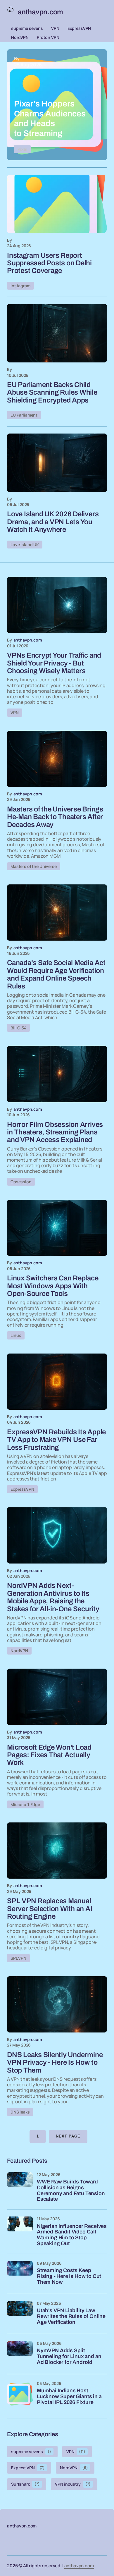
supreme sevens (27, 28)
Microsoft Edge (25, 1804)
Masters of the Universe (34, 866)
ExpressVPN (79, 28)
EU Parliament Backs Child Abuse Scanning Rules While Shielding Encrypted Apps (52, 392)
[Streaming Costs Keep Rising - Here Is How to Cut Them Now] (20, 2274)
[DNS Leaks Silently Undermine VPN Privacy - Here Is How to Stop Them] (57, 2004)
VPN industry (73, 2484)
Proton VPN (48, 37)
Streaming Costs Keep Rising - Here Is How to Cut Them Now (69, 2276)
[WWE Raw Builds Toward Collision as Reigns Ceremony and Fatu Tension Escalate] (20, 2185)
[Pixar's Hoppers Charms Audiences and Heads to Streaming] (57, 105)
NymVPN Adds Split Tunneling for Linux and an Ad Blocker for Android (69, 2356)
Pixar (22, 149)
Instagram (20, 286)
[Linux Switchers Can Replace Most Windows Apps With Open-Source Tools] (57, 1228)
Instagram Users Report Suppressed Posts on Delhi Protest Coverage (49, 263)
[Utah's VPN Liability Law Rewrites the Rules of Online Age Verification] (20, 2314)
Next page (68, 2136)
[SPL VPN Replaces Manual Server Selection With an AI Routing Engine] (57, 1851)
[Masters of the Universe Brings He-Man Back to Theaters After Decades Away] (57, 759)
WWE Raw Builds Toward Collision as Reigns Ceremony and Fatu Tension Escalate (71, 2190)
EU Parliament (24, 415)
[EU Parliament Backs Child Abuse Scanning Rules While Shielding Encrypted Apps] (57, 333)
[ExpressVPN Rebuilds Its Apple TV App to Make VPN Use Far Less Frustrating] (57, 1382)
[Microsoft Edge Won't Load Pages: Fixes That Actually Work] (57, 1697)
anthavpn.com (79, 2566)
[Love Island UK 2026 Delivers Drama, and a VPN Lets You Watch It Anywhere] (57, 463)
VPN (55, 28)
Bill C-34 (18, 1028)
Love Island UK (25, 545)
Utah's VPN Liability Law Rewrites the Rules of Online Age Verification (71, 2316)
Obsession (21, 1182)
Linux (16, 1335)
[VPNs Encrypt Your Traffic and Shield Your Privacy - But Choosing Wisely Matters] (57, 605)
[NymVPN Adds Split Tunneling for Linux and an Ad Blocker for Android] (20, 2354)
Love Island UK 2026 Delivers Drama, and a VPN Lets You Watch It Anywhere (53, 522)
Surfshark (25, 2484)
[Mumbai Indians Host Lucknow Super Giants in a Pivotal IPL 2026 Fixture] (20, 2394)
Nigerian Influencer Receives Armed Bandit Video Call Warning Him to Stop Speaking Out (72, 2235)
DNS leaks (20, 2112)
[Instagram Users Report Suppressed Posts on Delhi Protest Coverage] (57, 204)
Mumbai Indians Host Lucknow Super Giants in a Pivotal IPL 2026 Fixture (69, 2397)
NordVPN (20, 37)
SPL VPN (18, 1958)
